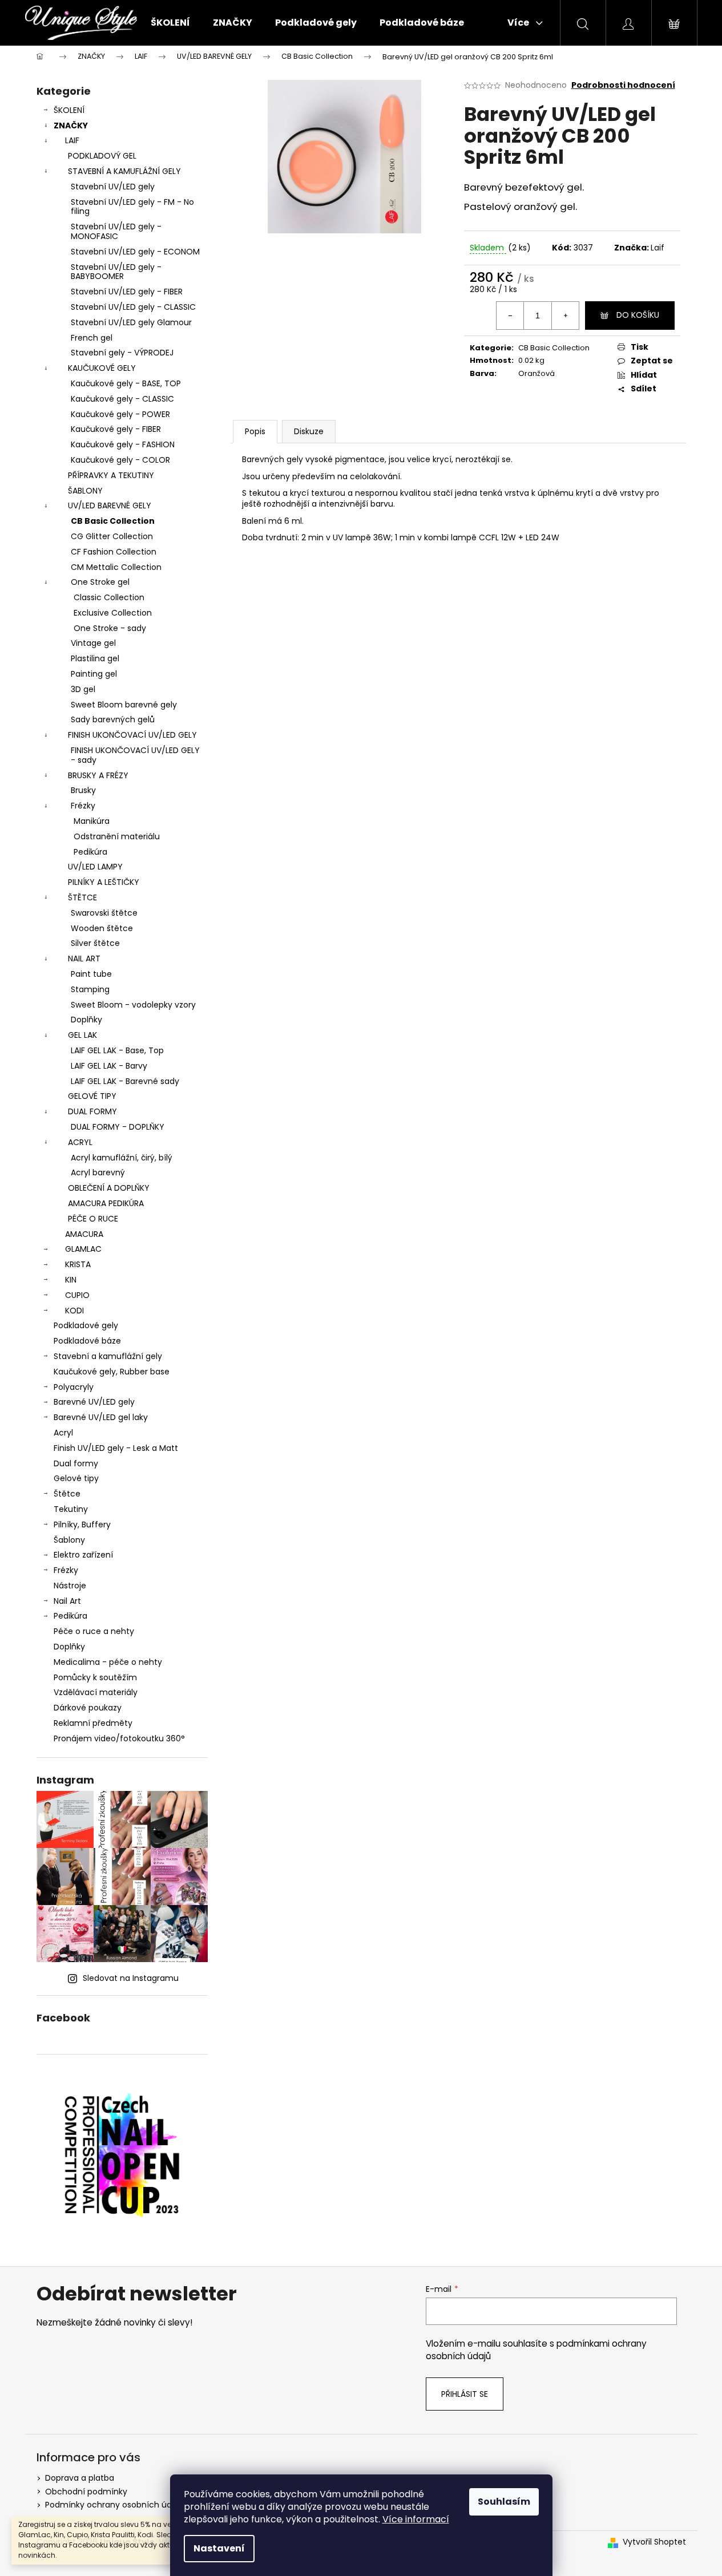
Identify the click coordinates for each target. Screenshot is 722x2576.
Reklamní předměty (93, 1723)
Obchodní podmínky (86, 2492)
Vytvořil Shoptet (654, 2542)
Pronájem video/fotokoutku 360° (119, 1738)
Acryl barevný (98, 1172)
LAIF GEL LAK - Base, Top (117, 1050)
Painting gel (94, 674)
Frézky (83, 806)
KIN (71, 1280)
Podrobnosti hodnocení (623, 85)
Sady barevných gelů (113, 719)
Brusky (83, 790)
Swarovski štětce (104, 913)
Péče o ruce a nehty (94, 1631)
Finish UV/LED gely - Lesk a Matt (116, 1448)
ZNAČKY (71, 126)
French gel (92, 338)
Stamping (90, 989)
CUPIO (77, 1295)
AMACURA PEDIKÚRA (106, 1203)
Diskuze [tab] (309, 431)
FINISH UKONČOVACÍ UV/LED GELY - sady (135, 755)
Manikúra (92, 821)
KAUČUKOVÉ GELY (102, 368)
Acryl (63, 1433)
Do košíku (638, 315)
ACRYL (80, 1142)
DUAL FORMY (92, 1111)
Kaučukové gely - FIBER (116, 429)
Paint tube (91, 974)
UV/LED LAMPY (95, 867)
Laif (658, 248)
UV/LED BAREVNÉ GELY (110, 506)
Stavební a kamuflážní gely (108, 1356)
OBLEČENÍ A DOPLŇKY (109, 1188)
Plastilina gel (95, 658)
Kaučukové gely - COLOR (120, 460)
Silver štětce (95, 943)
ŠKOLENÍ (69, 110)
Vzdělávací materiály (96, 1692)
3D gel (83, 689)
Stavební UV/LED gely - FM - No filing (132, 207)
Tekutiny (71, 1509)
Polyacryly (74, 1387)
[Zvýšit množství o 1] (565, 316)
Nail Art (67, 1601)
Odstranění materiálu (117, 836)
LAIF (72, 140)
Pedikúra (90, 852)
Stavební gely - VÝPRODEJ (122, 353)
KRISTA (78, 1264)
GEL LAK (82, 1035)
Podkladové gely (86, 1325)
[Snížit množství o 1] (510, 316)
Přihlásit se (465, 2394)
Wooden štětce (102, 928)
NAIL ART (84, 959)
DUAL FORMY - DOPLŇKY (118, 1127)
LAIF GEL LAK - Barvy (109, 1066)
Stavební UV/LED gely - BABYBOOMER (116, 272)
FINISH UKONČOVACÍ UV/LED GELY (132, 735)
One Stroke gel (100, 582)
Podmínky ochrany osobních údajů (114, 2505)
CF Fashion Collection (114, 552)
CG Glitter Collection (112, 536)
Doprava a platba (80, 2478)
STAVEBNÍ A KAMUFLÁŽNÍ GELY (124, 171)
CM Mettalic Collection (116, 567)
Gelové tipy (76, 1478)
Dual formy (76, 1463)
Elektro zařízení (83, 1555)
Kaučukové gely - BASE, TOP (126, 383)
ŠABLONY (85, 491)
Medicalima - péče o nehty (108, 1662)
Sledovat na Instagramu (131, 1978)
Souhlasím (504, 2502)
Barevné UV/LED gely (94, 1402)
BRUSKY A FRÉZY (98, 775)
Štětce (67, 1494)
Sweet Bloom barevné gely (124, 705)
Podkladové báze (87, 1341)
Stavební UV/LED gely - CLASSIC (133, 307)
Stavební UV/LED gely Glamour (131, 322)
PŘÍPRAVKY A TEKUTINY (111, 475)
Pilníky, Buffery (82, 1524)
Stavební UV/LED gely (113, 187)
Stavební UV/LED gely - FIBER (127, 292)
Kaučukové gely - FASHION (123, 444)
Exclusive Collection (113, 613)
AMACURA (84, 1234)
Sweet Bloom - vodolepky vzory (133, 1005)
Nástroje (70, 1586)
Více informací (416, 2519)
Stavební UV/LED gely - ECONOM (135, 252)
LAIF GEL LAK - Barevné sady (125, 1081)
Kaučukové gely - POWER (120, 414)
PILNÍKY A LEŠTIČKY (104, 882)
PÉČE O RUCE (93, 1219)
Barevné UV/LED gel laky (101, 1417)
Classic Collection (109, 597)
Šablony (69, 1540)
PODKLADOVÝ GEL (102, 156)
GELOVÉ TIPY (92, 1096)
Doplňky (86, 1020)
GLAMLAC (83, 1249)
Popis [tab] (255, 431)
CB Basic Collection (113, 521)
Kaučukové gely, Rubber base (112, 1372)
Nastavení (219, 2548)
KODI (74, 1311)
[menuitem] (170, 23)
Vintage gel (93, 643)
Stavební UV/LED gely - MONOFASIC (116, 231)
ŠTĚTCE (82, 897)
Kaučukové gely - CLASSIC (122, 399)
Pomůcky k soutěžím (95, 1677)
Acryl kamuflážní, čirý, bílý (122, 1158)
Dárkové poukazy (88, 1708)
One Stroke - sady (110, 628)
